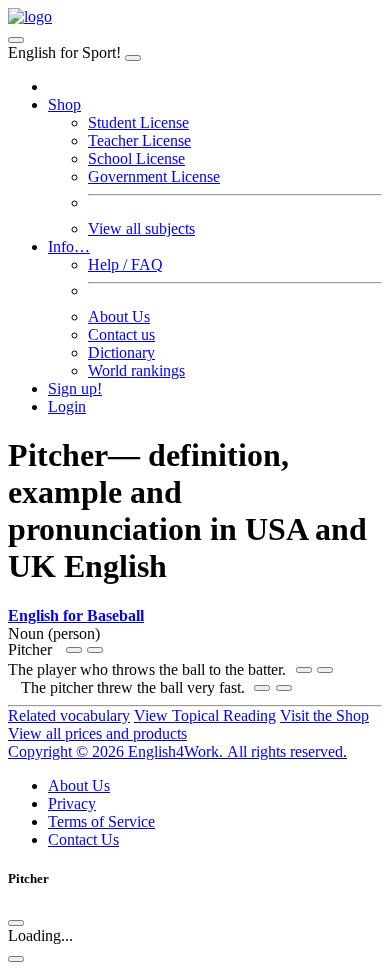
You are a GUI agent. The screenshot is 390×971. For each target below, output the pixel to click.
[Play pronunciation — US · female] (304, 670)
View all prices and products (97, 733)
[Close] (133, 58)
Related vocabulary (69, 715)
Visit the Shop (324, 715)
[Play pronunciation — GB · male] (325, 670)
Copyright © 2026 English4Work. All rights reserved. (177, 751)
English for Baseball (76, 615)
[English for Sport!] (30, 16)
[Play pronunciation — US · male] (74, 650)
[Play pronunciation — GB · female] (95, 650)
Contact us (121, 334)
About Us (119, 316)
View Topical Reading (205, 715)
